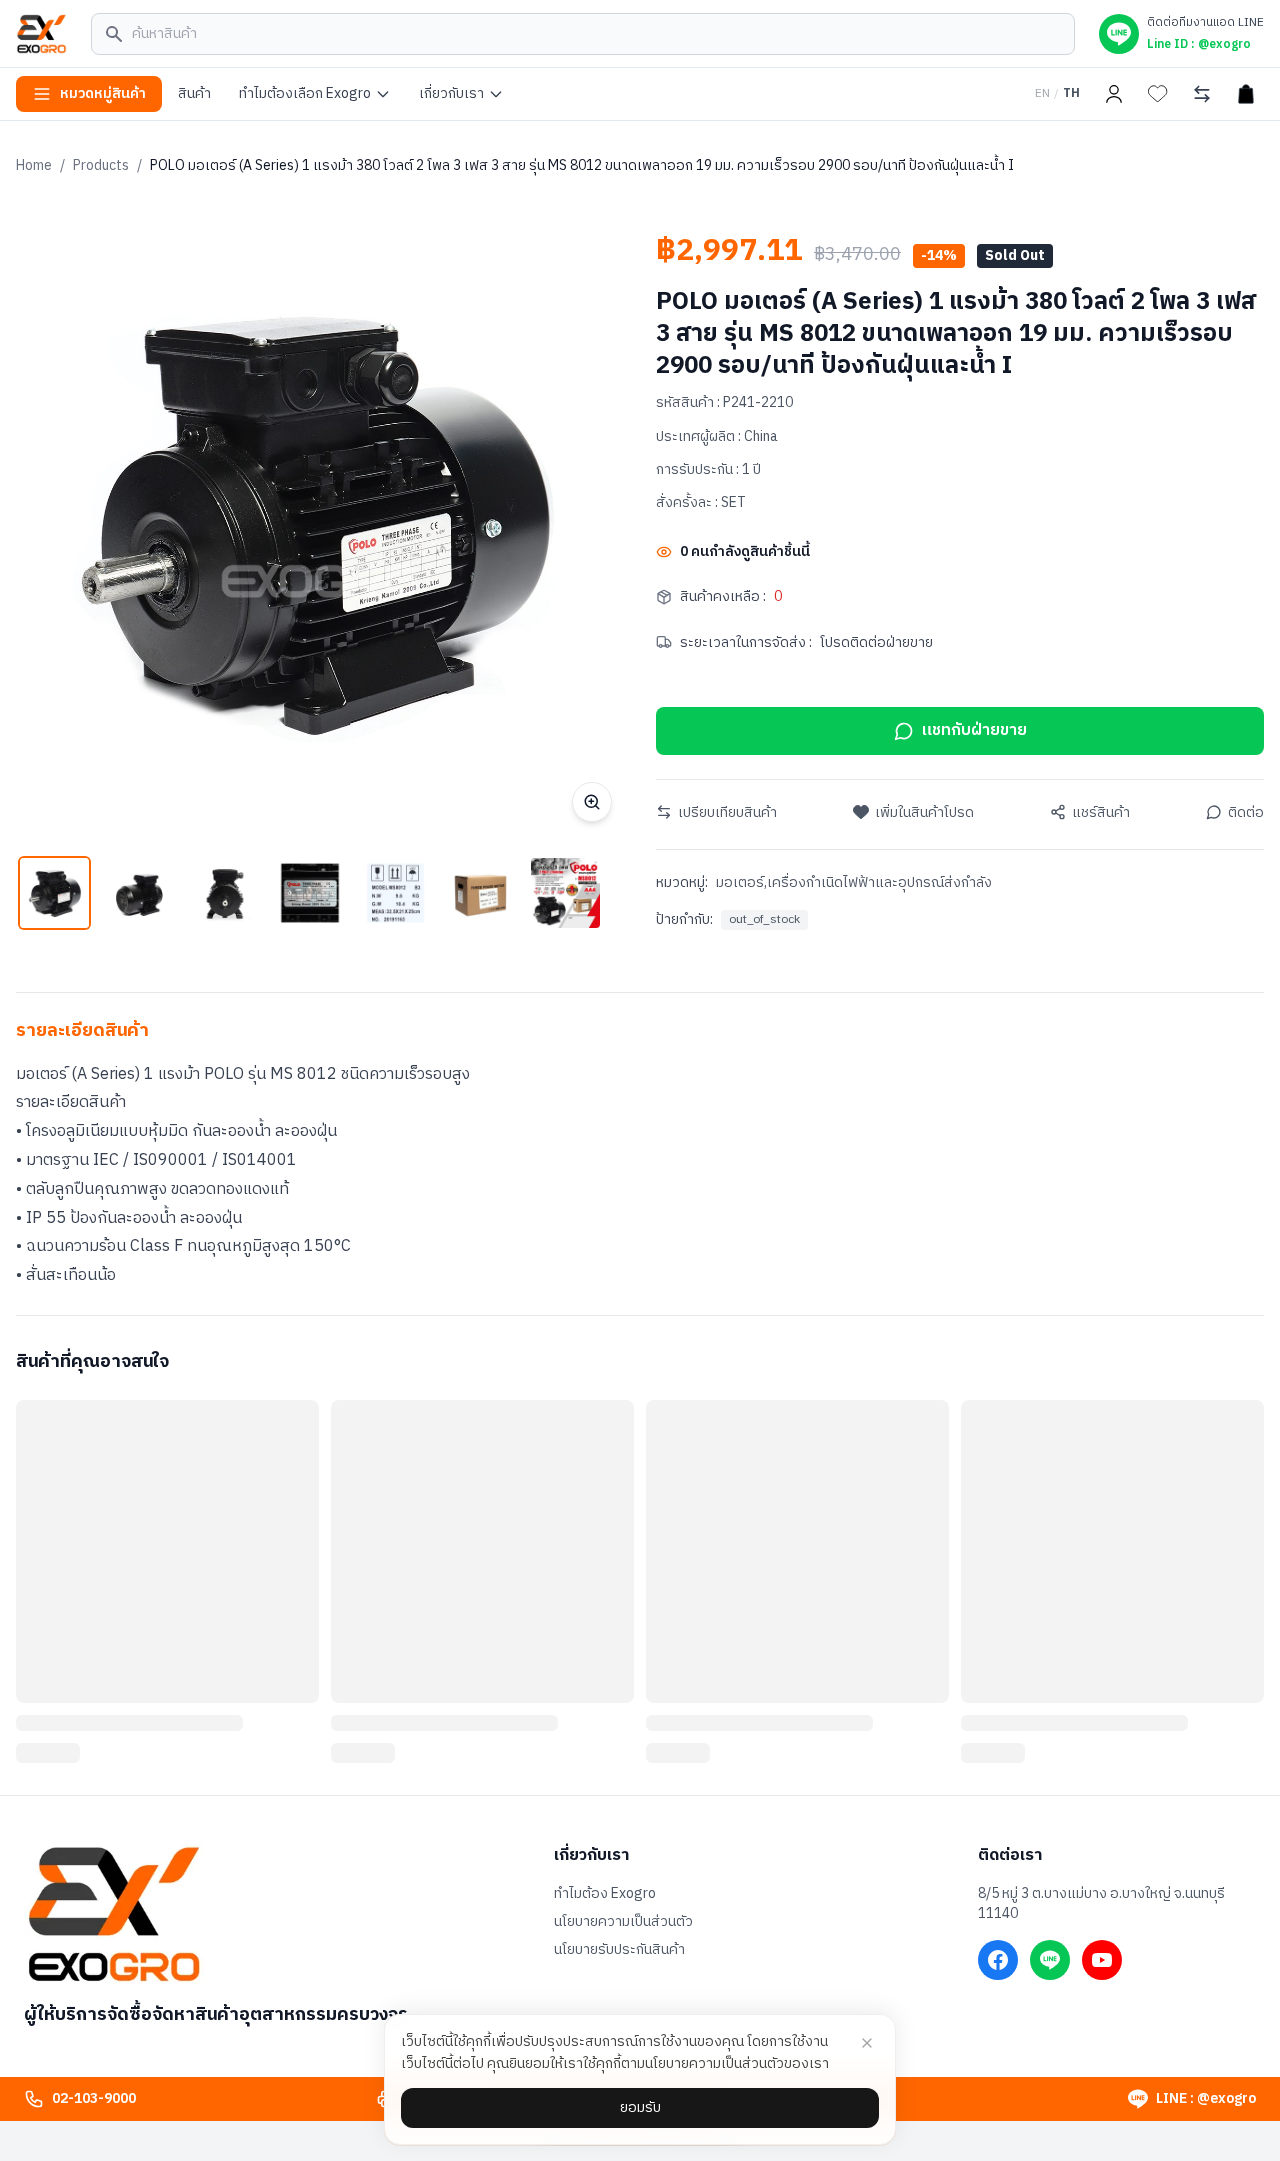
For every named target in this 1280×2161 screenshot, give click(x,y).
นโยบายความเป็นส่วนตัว (623, 1922)
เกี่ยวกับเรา (451, 93)
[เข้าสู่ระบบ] (1114, 94)
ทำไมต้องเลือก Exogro (305, 93)
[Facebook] (998, 1960)
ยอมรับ (640, 2107)
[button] (54, 892)
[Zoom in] (592, 802)
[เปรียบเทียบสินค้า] (1202, 94)
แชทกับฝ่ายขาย (974, 730)
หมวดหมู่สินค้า (103, 93)
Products (101, 165)
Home (34, 165)
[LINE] (1050, 1960)
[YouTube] (1102, 1960)
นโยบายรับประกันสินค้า (619, 1950)
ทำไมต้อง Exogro (605, 1894)
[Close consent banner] (867, 2043)
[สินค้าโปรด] (1158, 94)
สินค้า (194, 93)
